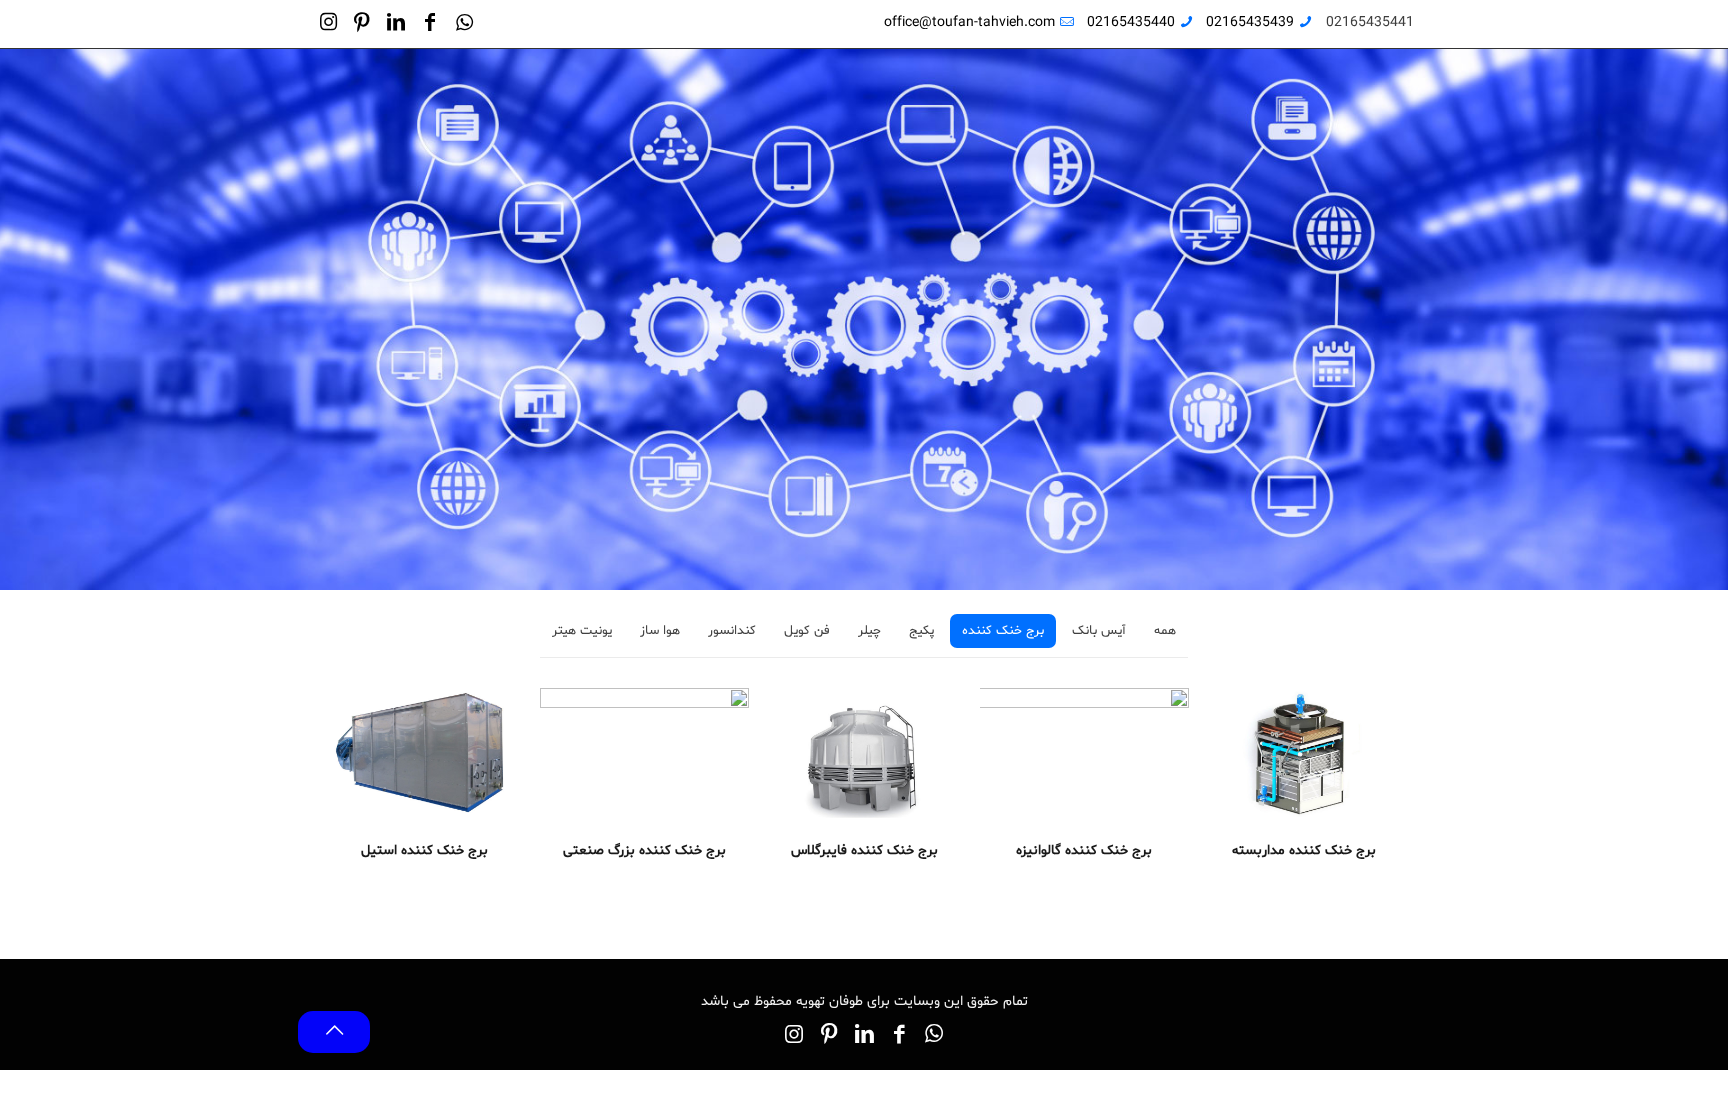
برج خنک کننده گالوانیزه (1084, 850)
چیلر (869, 631)
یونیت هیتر (582, 631)
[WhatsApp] (464, 25)
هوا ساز (660, 631)
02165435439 (1250, 22)
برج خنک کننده (1003, 631)
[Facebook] (430, 25)
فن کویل (807, 631)
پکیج (921, 631)
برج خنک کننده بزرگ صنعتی (644, 850)
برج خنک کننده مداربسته (1304, 850)
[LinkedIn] (396, 25)
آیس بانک (1099, 631)
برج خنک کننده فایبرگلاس (864, 850)
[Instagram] (328, 25)
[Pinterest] (362, 25)
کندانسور (732, 631)
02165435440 (1131, 22)
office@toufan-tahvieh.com (969, 22)
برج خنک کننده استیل (424, 850)
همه (1165, 631)
